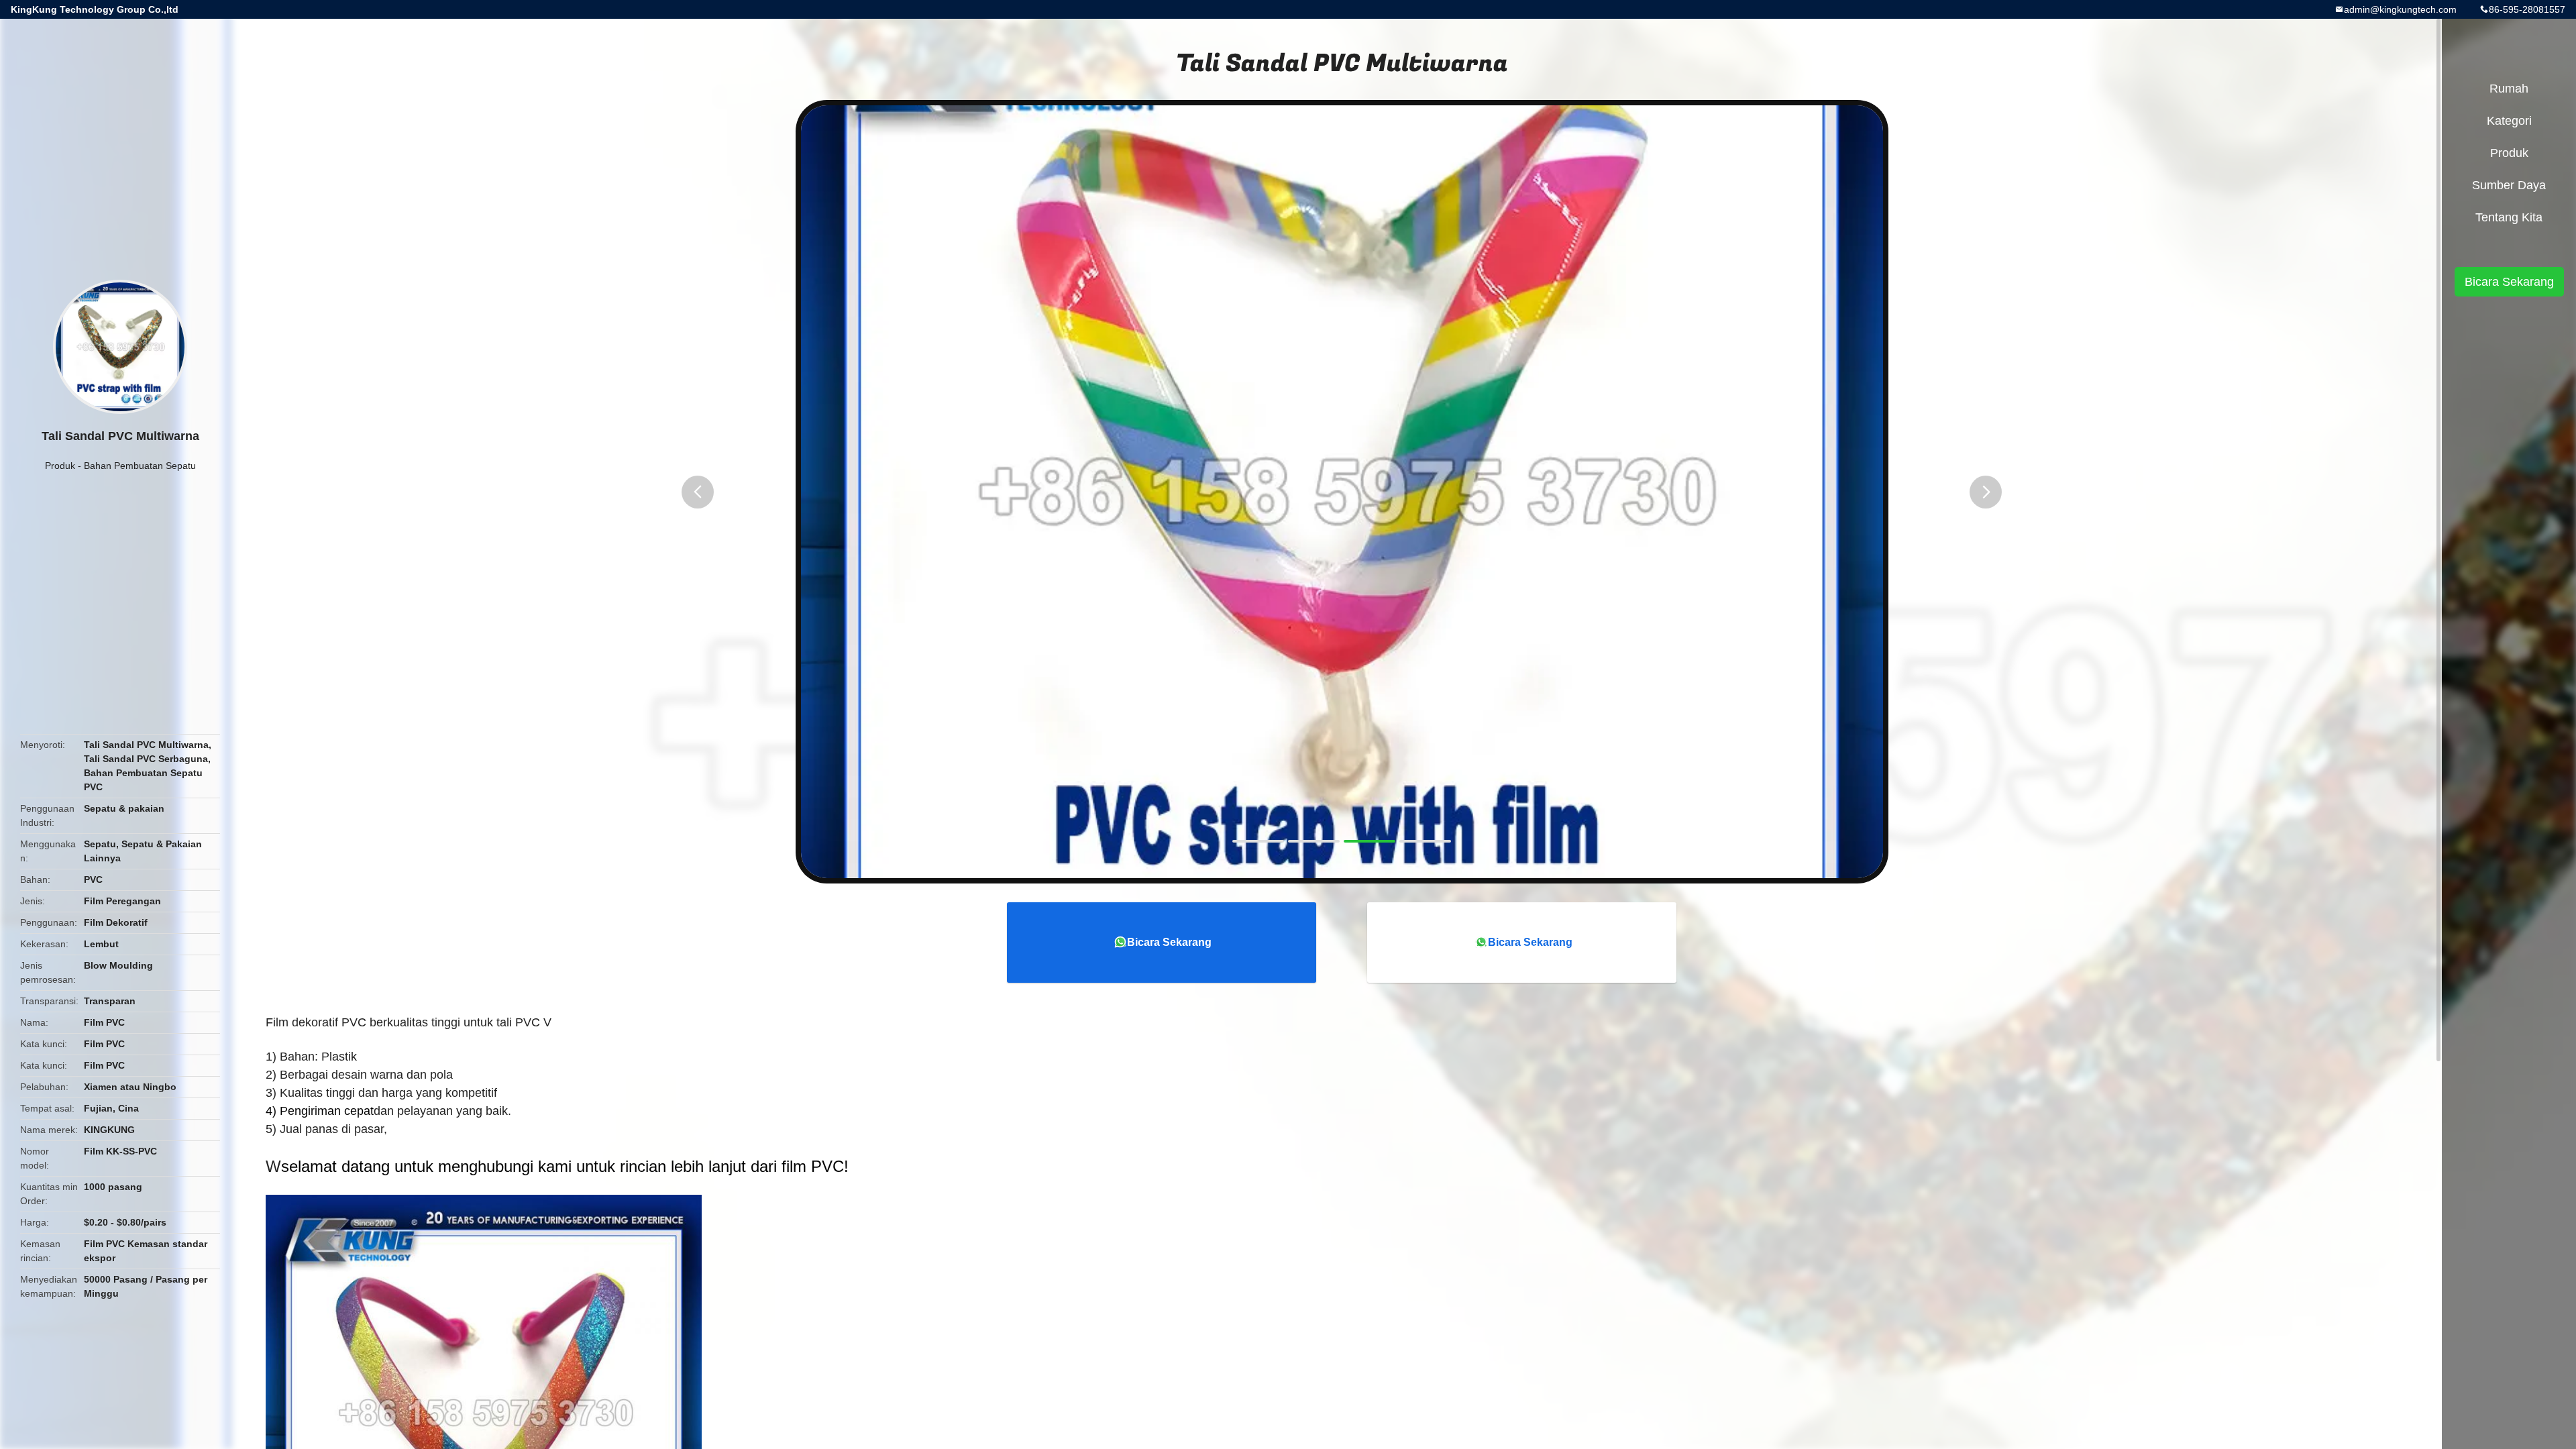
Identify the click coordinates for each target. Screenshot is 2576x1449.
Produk (60, 466)
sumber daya (2509, 185)
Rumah (2509, 89)
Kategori (2509, 121)
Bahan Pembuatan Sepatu (140, 466)
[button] (698, 492)
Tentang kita (2509, 217)
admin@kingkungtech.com (2400, 9)
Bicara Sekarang (1169, 942)
